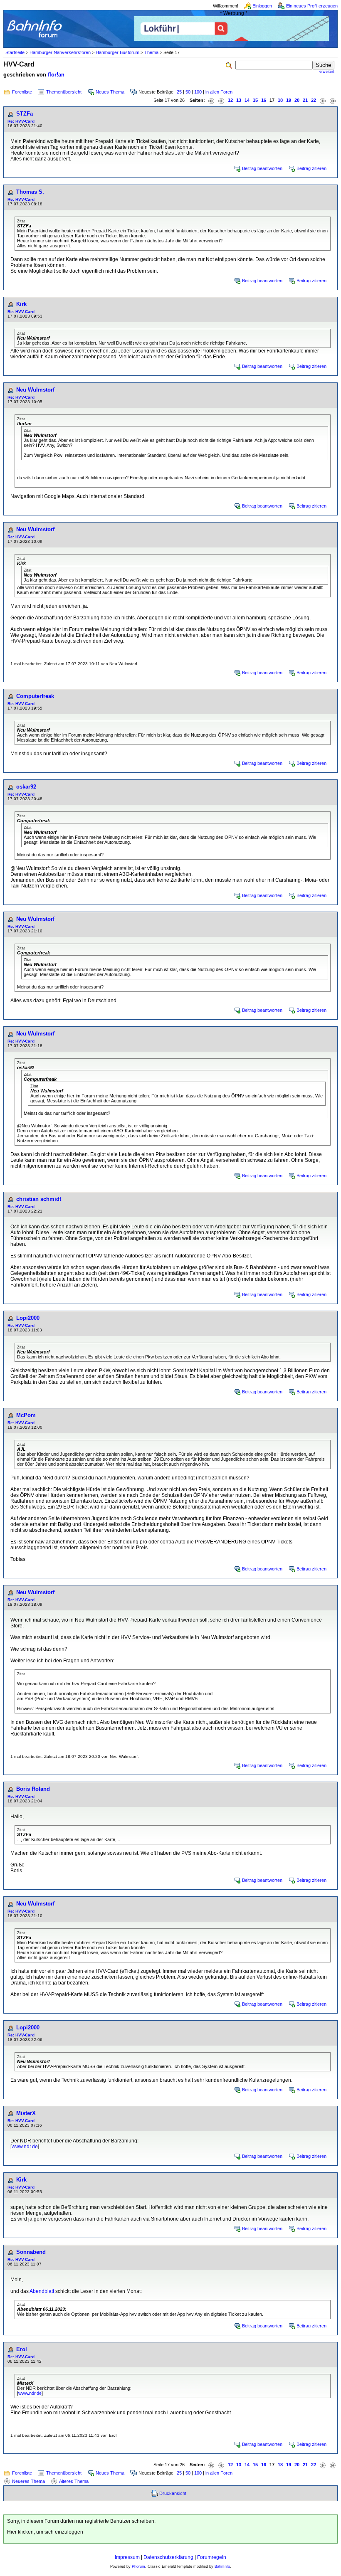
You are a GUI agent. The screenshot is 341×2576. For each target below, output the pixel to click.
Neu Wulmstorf (35, 390)
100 (198, 92)
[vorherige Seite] (221, 100)
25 (179, 92)
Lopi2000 (28, 1318)
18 (280, 100)
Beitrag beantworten (262, 168)
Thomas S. (30, 192)
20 (297, 100)
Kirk (21, 304)
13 (239, 100)
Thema (151, 52)
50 (188, 92)
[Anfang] (211, 100)
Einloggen (262, 6)
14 (247, 100)
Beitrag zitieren (311, 168)
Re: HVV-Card (21, 121)
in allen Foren (219, 92)
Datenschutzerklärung (168, 2557)
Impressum (127, 2557)
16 (264, 100)
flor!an (56, 75)
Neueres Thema (28, 2481)
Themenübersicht (64, 92)
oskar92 (26, 787)
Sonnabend (31, 2252)
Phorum (138, 2566)
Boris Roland (33, 1789)
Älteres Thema (74, 2481)
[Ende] (333, 100)
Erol (22, 2349)
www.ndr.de (25, 2147)
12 (230, 100)
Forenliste (22, 92)
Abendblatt (42, 2291)
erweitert (327, 71)
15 (255, 100)
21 (305, 100)
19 (289, 100)
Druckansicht (173, 2493)
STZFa (25, 114)
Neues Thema (110, 92)
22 (314, 100)
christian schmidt (39, 1199)
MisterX (26, 2113)
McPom (26, 1415)
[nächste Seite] (323, 100)
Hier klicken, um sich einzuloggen (45, 2532)
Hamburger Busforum (117, 52)
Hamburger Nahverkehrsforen (60, 52)
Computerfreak (35, 696)
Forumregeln (212, 2557)
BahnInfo (222, 2566)
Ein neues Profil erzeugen (312, 6)
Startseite (15, 52)
